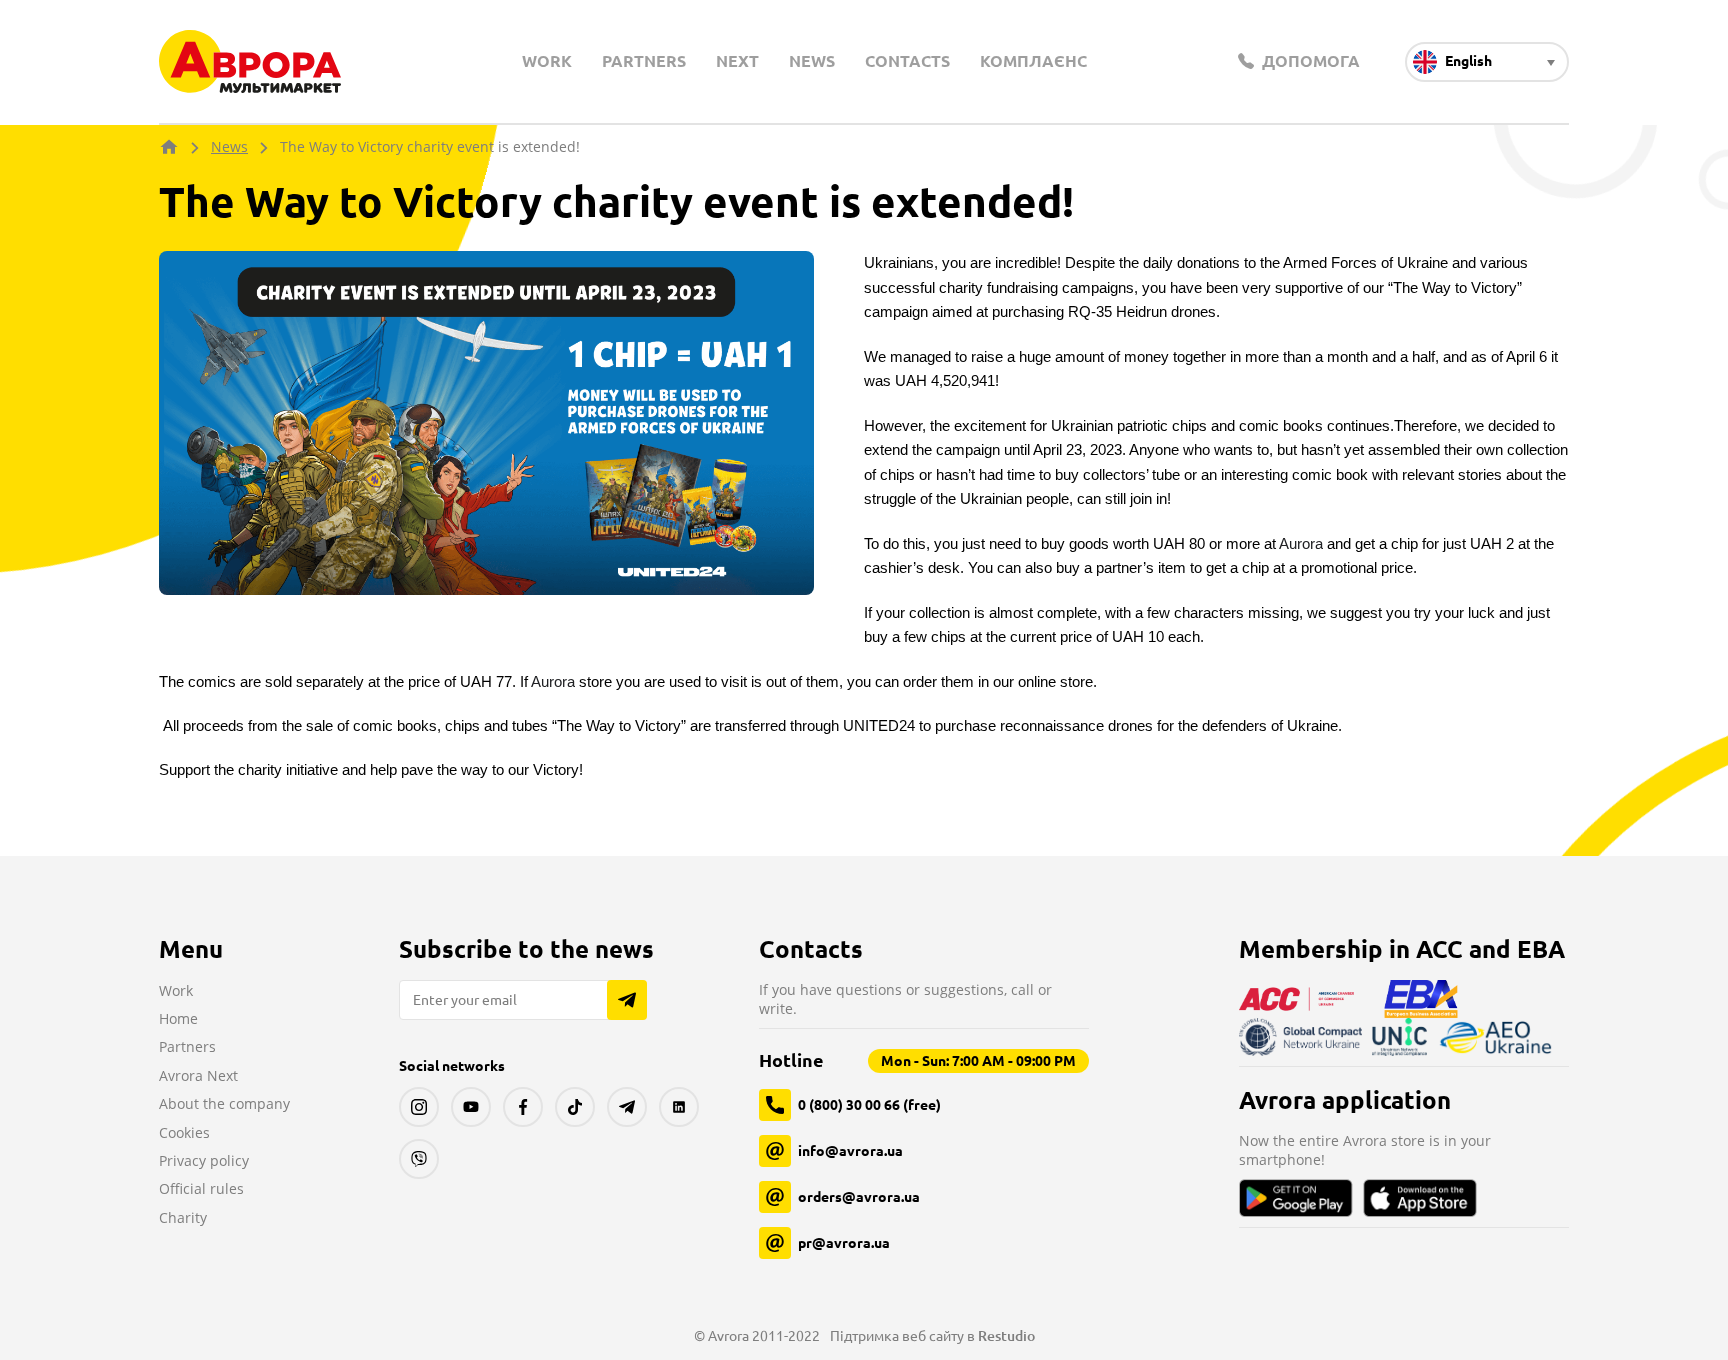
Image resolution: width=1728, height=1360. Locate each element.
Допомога (1309, 61)
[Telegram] (627, 1107)
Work (547, 61)
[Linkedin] (679, 1107)
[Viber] (419, 1159)
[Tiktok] (575, 1107)
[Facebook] (523, 1107)
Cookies (184, 1132)
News (812, 61)
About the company (224, 1103)
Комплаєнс (1033, 61)
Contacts (907, 61)
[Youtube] (471, 1107)
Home (178, 1018)
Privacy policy (204, 1160)
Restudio (1006, 1336)
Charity (183, 1217)
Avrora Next (198, 1075)
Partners (644, 61)
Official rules (201, 1188)
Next (737, 61)
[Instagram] (419, 1107)
